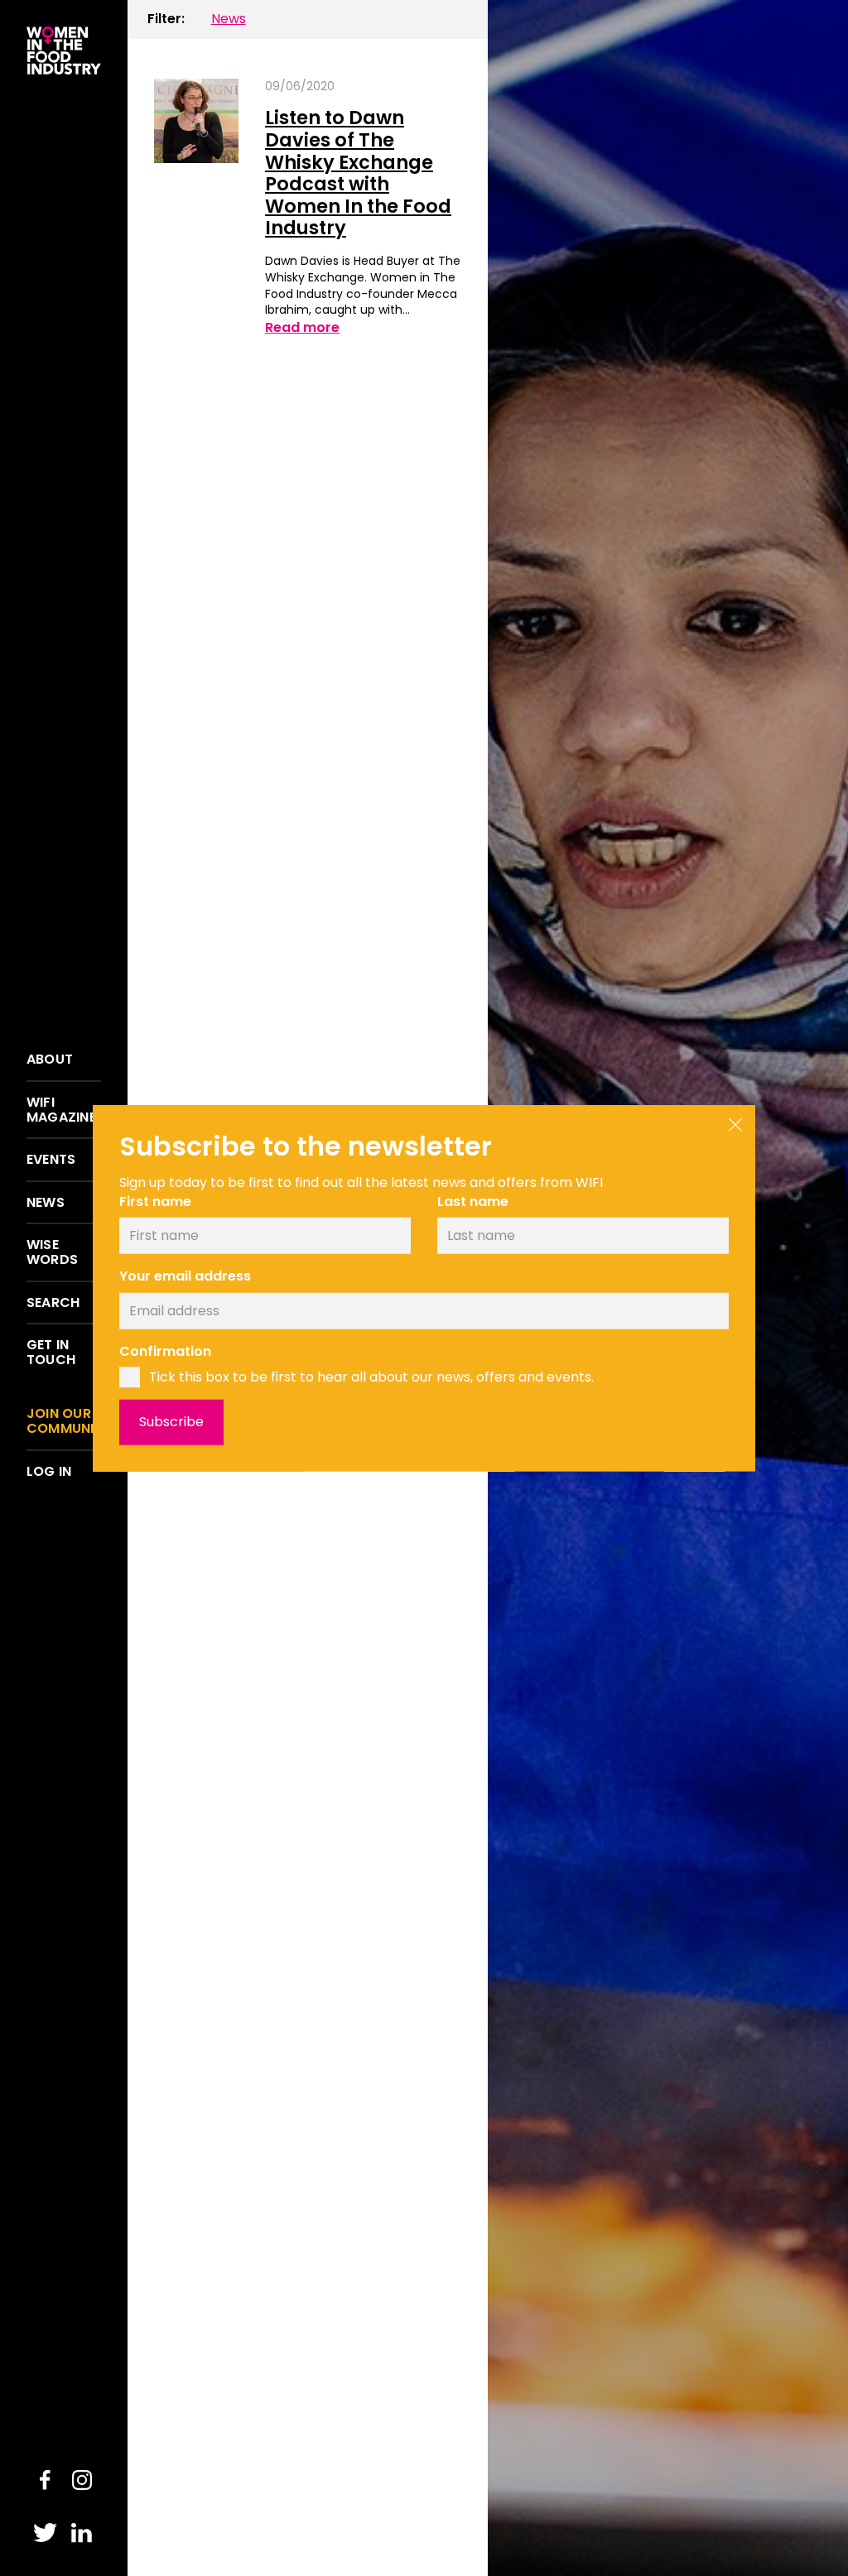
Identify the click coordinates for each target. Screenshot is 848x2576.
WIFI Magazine (61, 1110)
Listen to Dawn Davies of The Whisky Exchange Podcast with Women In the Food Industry (358, 173)
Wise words (52, 1252)
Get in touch (51, 1352)
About (50, 1060)
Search (53, 1303)
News (46, 1203)
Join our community (64, 1421)
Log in (49, 1472)
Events (51, 1160)
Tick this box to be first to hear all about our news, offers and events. (371, 1377)
